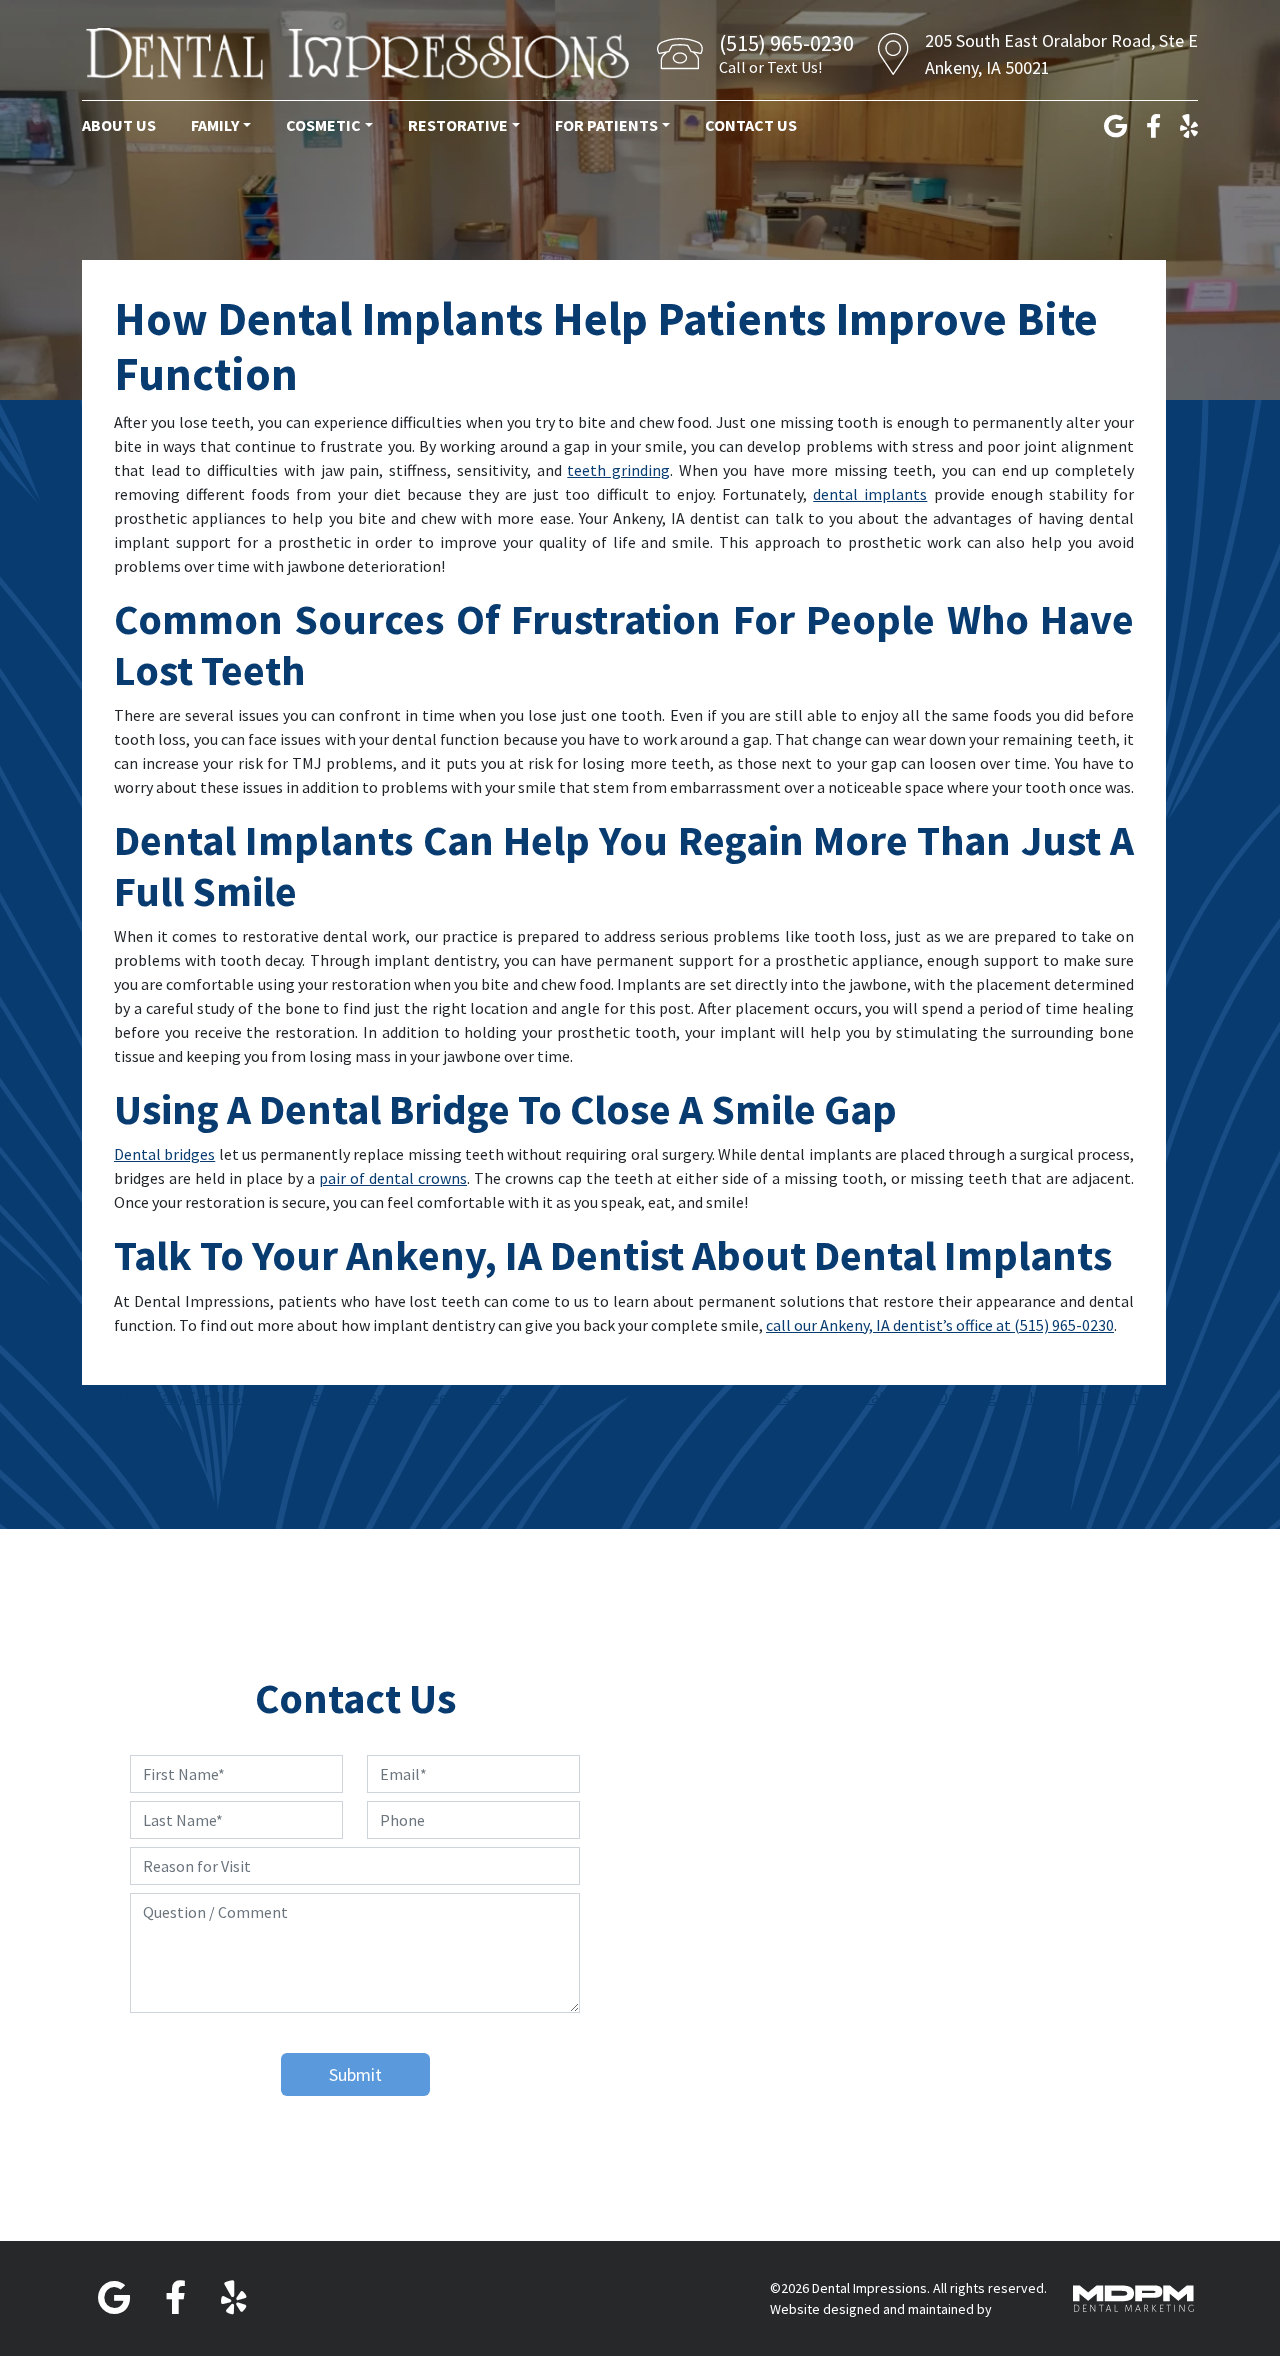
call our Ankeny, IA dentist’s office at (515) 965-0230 (940, 1325)
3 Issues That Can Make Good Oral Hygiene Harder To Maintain (950, 1397)
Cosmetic (323, 125)
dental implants (870, 494)
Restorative (458, 125)
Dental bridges (164, 1154)
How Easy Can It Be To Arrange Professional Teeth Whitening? (330, 1397)
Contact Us (751, 125)
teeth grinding (618, 470)
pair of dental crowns (393, 1178)
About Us (119, 125)
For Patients (606, 125)
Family (215, 125)
